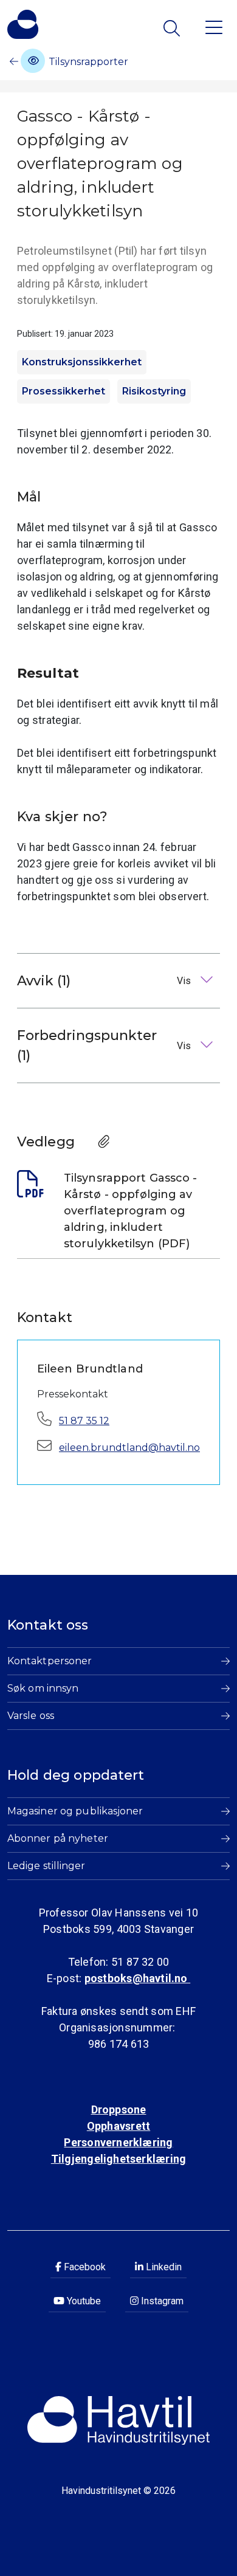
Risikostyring (154, 391)
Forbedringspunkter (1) (105, 1045)
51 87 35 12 (84, 1421)
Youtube (83, 2301)
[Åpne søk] (173, 28)
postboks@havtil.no (137, 1978)
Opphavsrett (118, 2126)
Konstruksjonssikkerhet (82, 362)
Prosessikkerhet (64, 391)
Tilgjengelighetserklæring (118, 2159)
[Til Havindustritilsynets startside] (23, 24)
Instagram (161, 2301)
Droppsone (119, 2109)
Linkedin (163, 2267)
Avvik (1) (105, 981)
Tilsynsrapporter (87, 62)
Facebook (84, 2267)
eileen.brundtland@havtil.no (129, 1448)
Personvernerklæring (118, 2142)
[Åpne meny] (214, 26)
